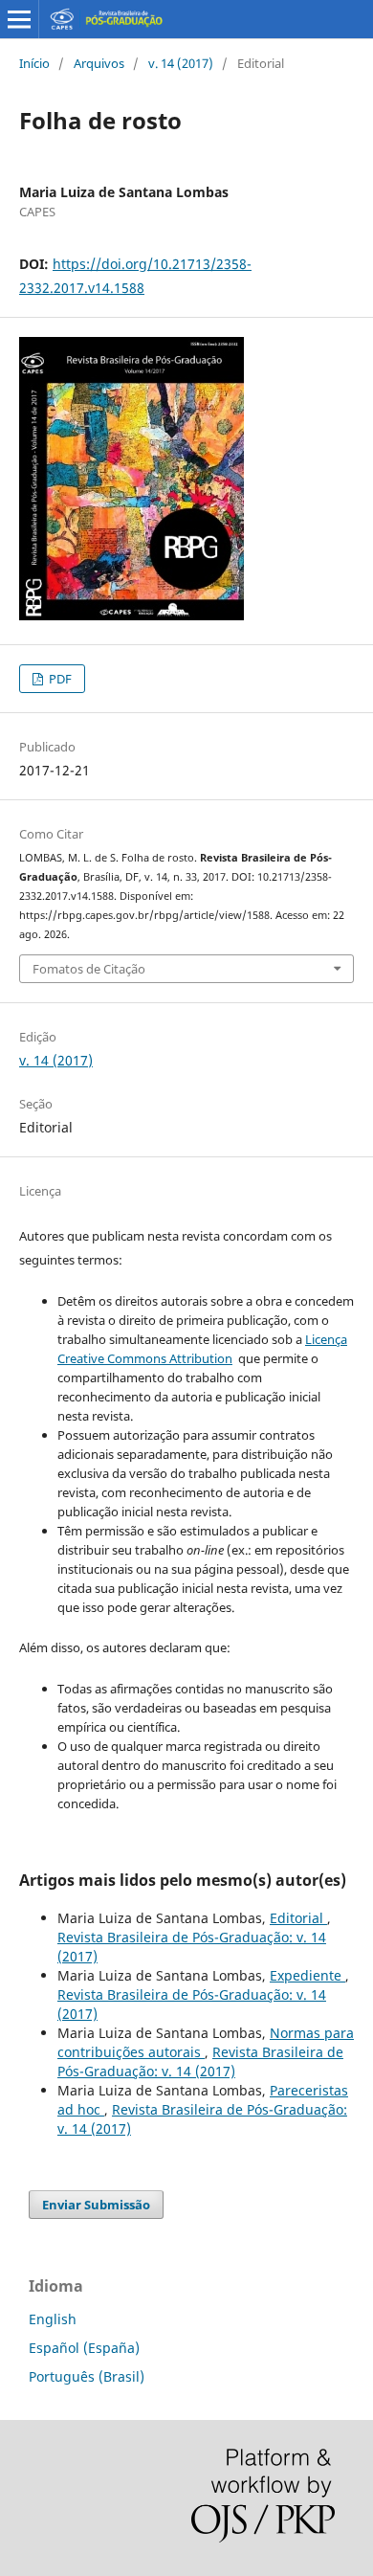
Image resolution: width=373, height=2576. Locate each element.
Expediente (307, 1975)
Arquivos (99, 63)
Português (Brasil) (87, 2376)
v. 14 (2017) (181, 63)
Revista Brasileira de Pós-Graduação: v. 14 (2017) (200, 2061)
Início (34, 63)
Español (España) (84, 2348)
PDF (59, 679)
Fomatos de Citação (89, 969)
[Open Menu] (19, 19)
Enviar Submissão (96, 2205)
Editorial (298, 1918)
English (53, 2319)
